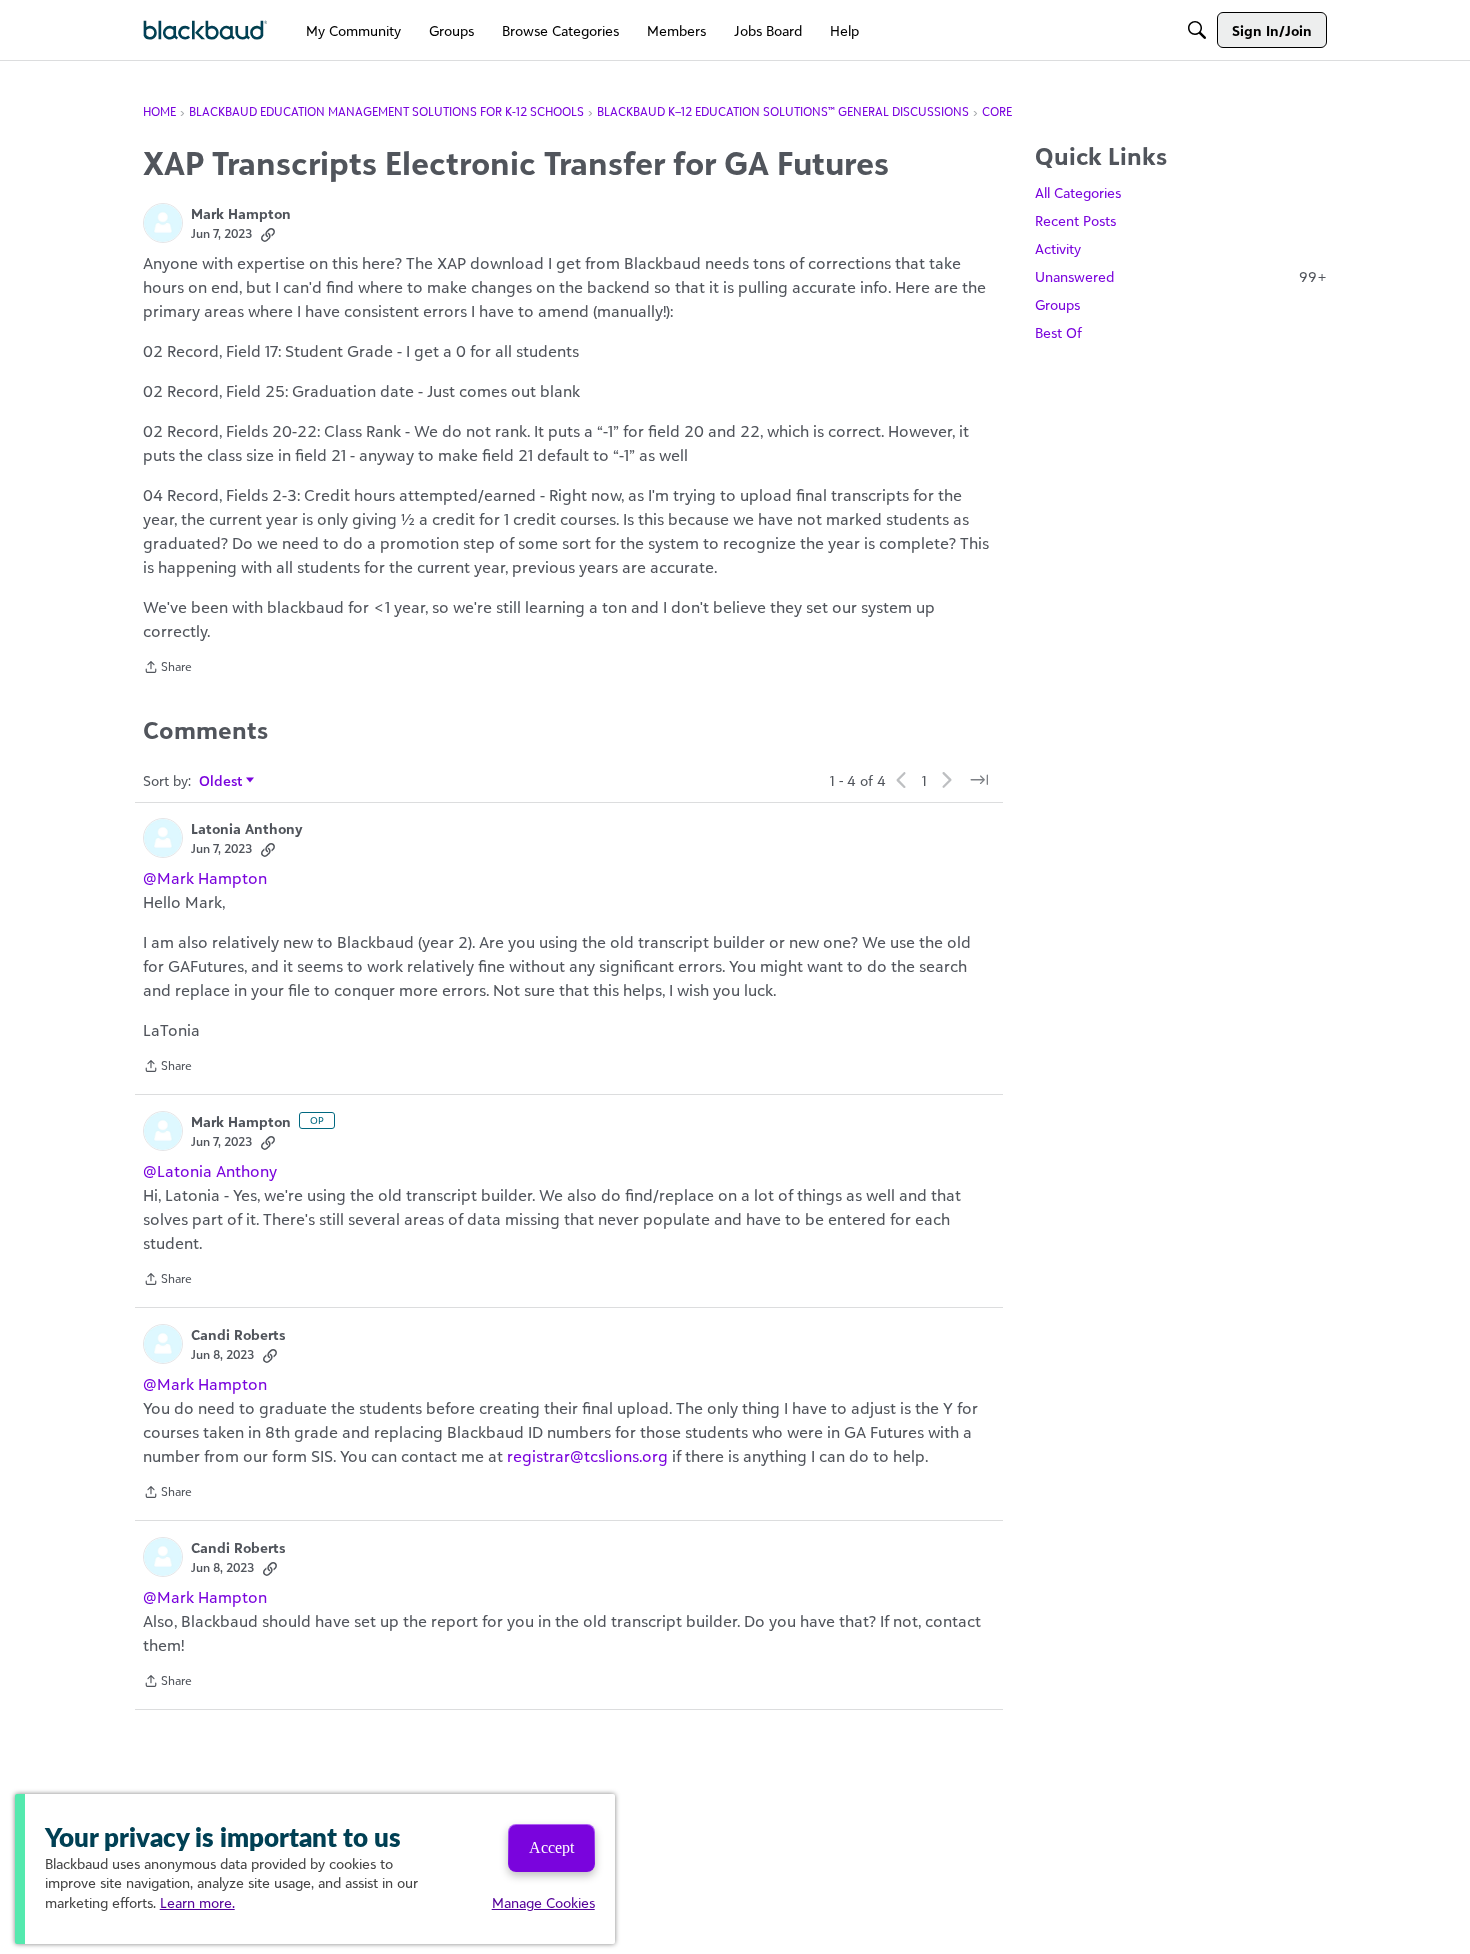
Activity (1058, 248)
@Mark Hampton (205, 878)
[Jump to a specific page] (979, 780)
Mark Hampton (241, 213)
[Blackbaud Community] (205, 30)
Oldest (221, 781)
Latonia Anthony (247, 828)
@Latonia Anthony (210, 1171)
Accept (551, 1847)
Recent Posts (1075, 220)
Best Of (1058, 332)
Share (167, 669)
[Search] (1197, 30)
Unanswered (1181, 276)
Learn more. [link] (197, 1902)
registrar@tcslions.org (587, 1456)
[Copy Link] (268, 234)
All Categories (1078, 192)
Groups (1057, 304)
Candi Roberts (238, 1334)
